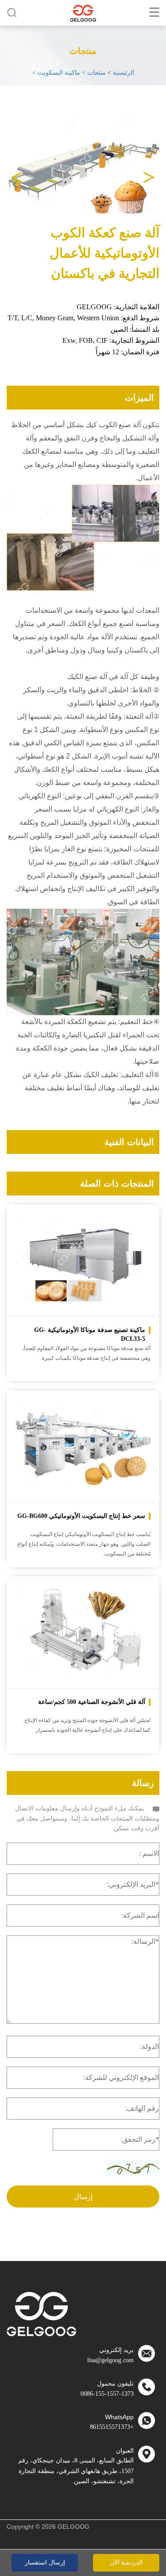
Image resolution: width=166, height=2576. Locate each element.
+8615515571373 (112, 2427)
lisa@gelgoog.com (110, 2360)
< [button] (149, 172)
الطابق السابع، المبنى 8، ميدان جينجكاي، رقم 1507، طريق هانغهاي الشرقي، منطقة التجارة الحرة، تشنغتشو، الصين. (76, 2471)
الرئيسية (124, 73)
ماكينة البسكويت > (56, 73)
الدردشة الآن (126, 2563)
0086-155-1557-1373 (107, 2394)
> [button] (17, 172)
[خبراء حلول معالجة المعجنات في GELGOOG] (83, 13)
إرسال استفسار (45, 2563)
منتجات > (93, 73)
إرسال (83, 2197)
